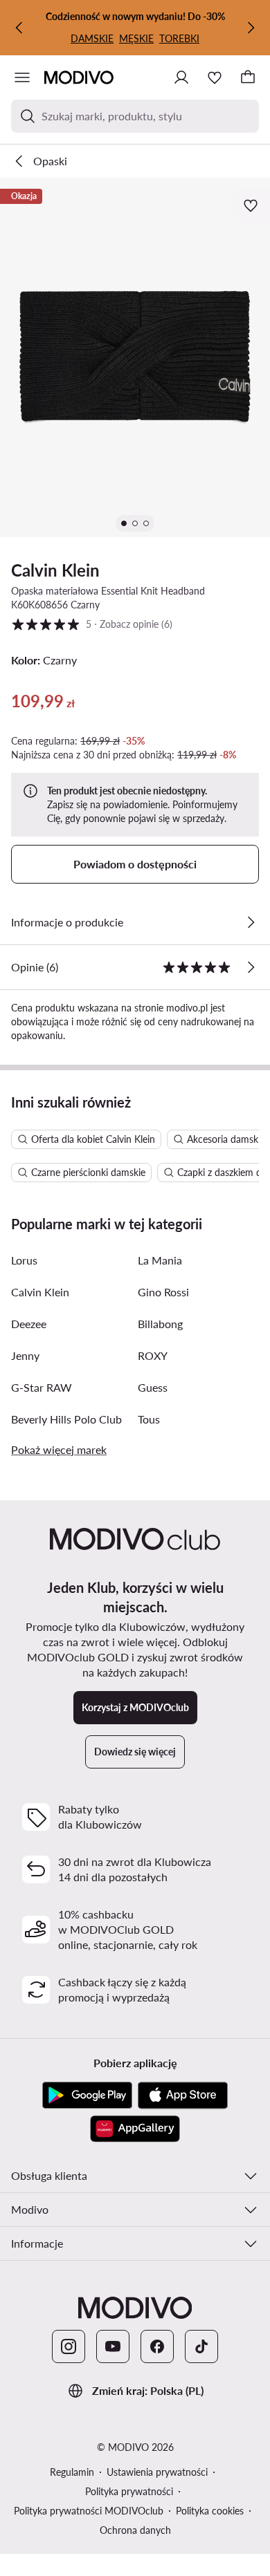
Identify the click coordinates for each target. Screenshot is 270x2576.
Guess (153, 1387)
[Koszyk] (248, 77)
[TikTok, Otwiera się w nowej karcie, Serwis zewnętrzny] (201, 2346)
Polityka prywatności (129, 2491)
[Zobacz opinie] (251, 967)
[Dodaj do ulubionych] (252, 205)
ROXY (153, 1355)
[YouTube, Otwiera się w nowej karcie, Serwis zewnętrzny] (113, 2346)
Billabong (160, 1324)
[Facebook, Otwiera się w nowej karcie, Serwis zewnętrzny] (157, 2346)
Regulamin (72, 2472)
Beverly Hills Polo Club (66, 1419)
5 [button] (92, 624)
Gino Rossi (163, 1292)
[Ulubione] (215, 77)
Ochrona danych (135, 2530)
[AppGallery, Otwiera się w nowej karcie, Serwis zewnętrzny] (135, 2129)
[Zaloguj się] (181, 77)
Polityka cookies (210, 2511)
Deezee (29, 1324)
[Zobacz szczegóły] (251, 922)
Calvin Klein (55, 570)
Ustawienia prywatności (157, 2472)
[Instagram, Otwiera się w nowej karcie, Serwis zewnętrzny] (69, 2346)
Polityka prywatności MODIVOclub (89, 2511)
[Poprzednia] (19, 28)
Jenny (25, 1355)
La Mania (160, 1260)
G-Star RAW (42, 1387)
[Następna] (251, 28)
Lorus (24, 1260)
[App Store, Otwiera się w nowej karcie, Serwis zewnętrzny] (183, 2096)
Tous (149, 1419)
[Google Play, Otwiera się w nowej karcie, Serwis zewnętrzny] (87, 2096)
